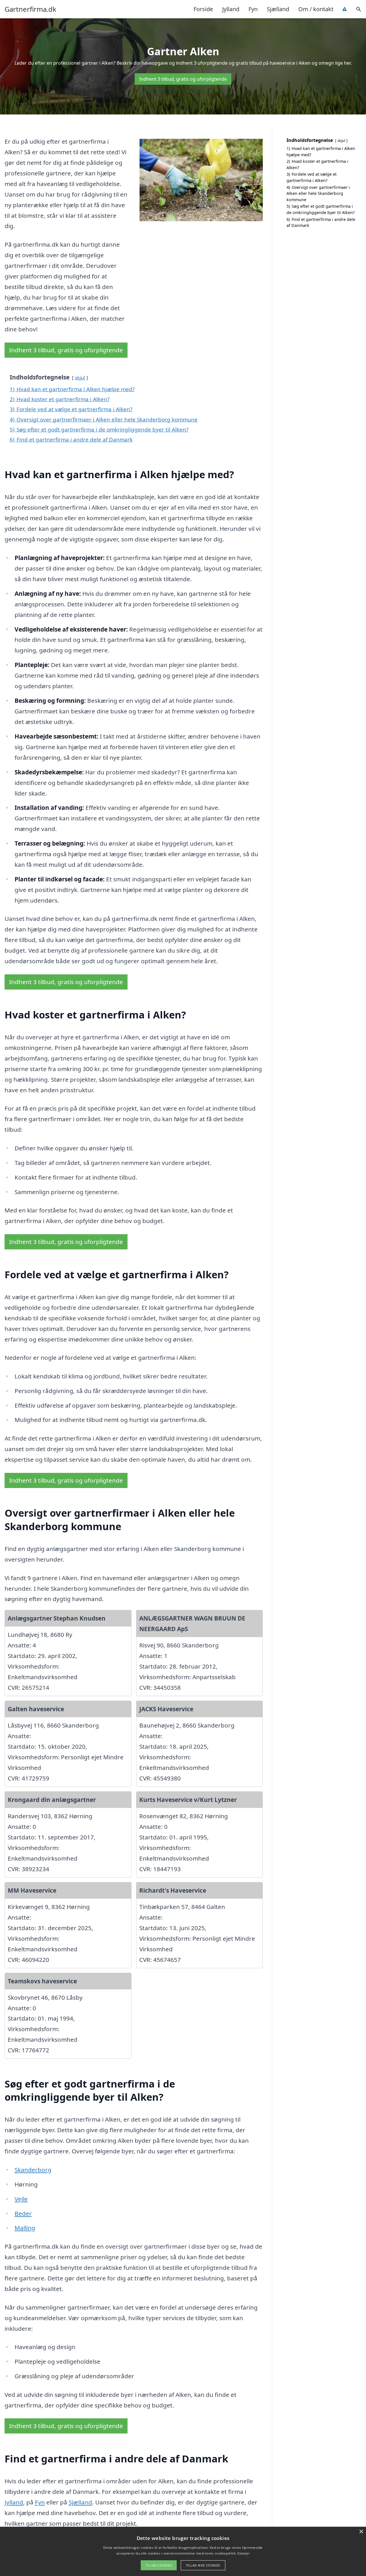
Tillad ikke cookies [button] (203, 2565)
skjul (80, 378)
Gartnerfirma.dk (30, 9)
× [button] (361, 2532)
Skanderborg (33, 2170)
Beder (23, 2213)
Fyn (253, 9)
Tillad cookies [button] (159, 2565)
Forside (203, 9)
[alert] (183, 2551)
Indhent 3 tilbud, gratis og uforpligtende (183, 79)
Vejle (21, 2199)
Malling (25, 2228)
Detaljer (243, 2553)
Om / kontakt (316, 9)
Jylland (231, 9)
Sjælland (278, 9)
